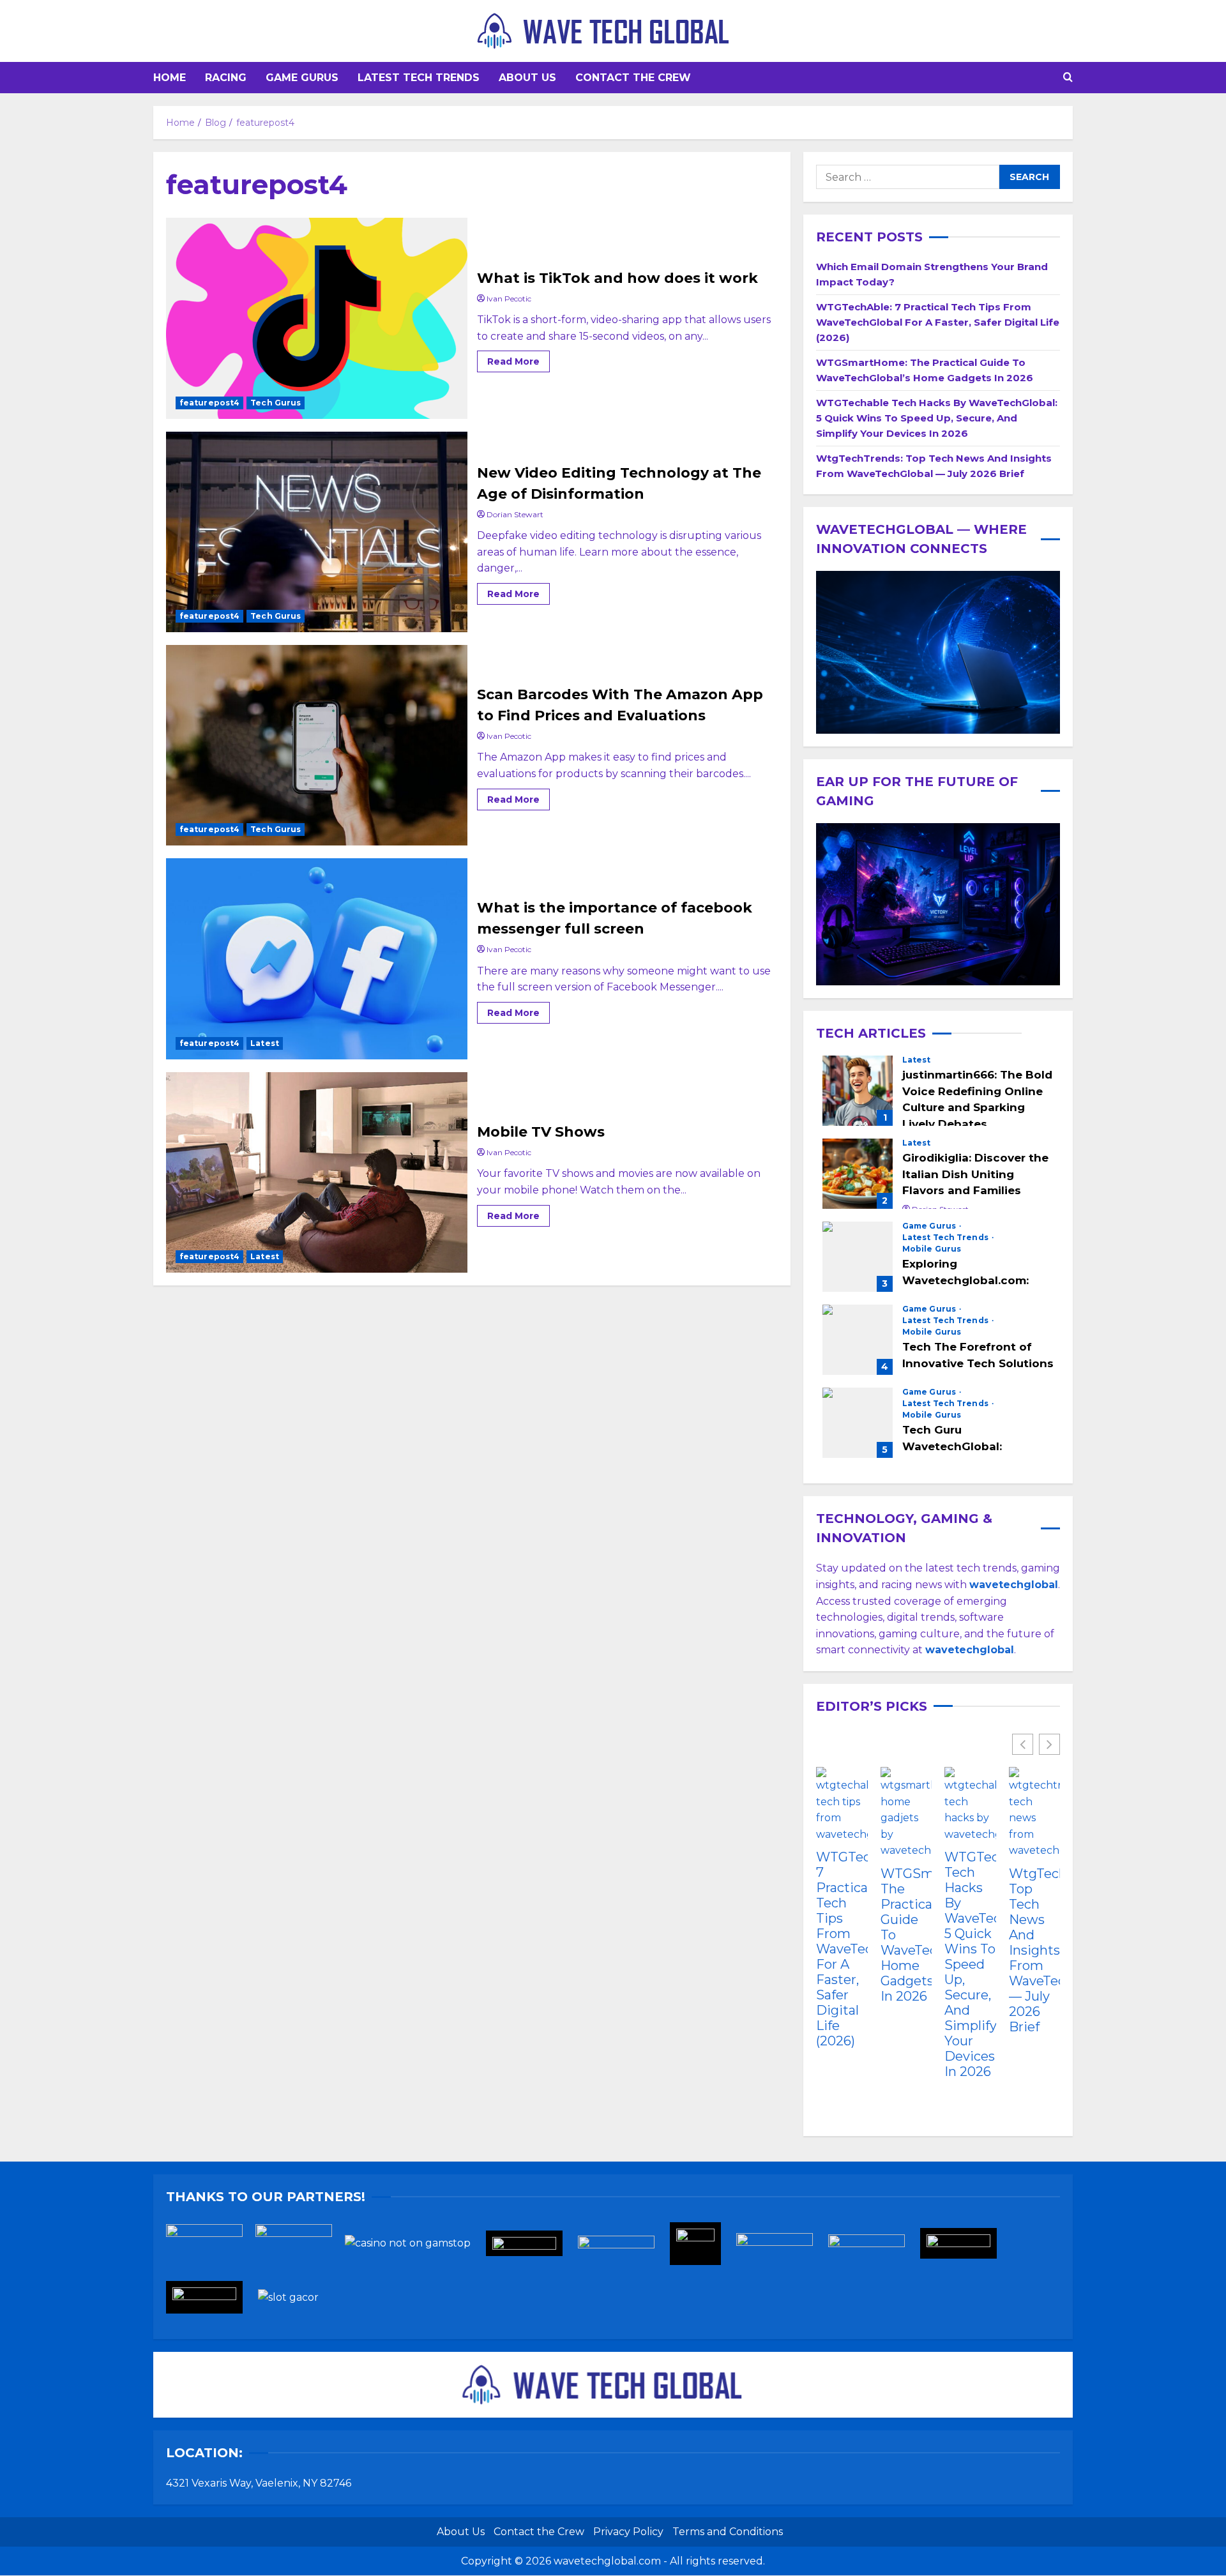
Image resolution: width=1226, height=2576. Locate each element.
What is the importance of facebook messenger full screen (317, 958)
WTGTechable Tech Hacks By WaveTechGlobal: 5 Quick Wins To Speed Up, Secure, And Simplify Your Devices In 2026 (937, 418)
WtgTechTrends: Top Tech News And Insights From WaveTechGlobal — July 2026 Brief (1035, 1950)
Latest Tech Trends (419, 78)
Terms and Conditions (728, 2532)
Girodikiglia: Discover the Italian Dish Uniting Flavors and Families (858, 1174)
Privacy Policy (628, 2532)
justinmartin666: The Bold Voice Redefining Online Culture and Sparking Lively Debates (858, 1091)
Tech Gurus (276, 403)
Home (170, 78)
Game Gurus (302, 78)
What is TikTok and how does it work (317, 318)
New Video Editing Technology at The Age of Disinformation (317, 532)
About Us (527, 78)
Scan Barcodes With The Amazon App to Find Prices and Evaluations (317, 745)
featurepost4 (209, 403)
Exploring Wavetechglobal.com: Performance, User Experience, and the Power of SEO (858, 1257)
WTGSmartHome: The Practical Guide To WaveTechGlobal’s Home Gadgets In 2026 (906, 1935)
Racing (226, 78)
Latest (265, 1043)
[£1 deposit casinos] (300, 2247)
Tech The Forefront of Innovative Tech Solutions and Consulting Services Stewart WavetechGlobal (858, 1340)
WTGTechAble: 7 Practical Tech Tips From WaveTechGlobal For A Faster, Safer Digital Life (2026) (938, 322)
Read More (518, 359)
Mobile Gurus (932, 1249)
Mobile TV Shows (317, 1172)
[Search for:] (908, 177)
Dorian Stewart (515, 514)
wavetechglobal (970, 1650)
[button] (1068, 78)
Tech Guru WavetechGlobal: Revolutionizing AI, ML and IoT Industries (858, 1423)
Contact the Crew (633, 78)
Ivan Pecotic (509, 299)
